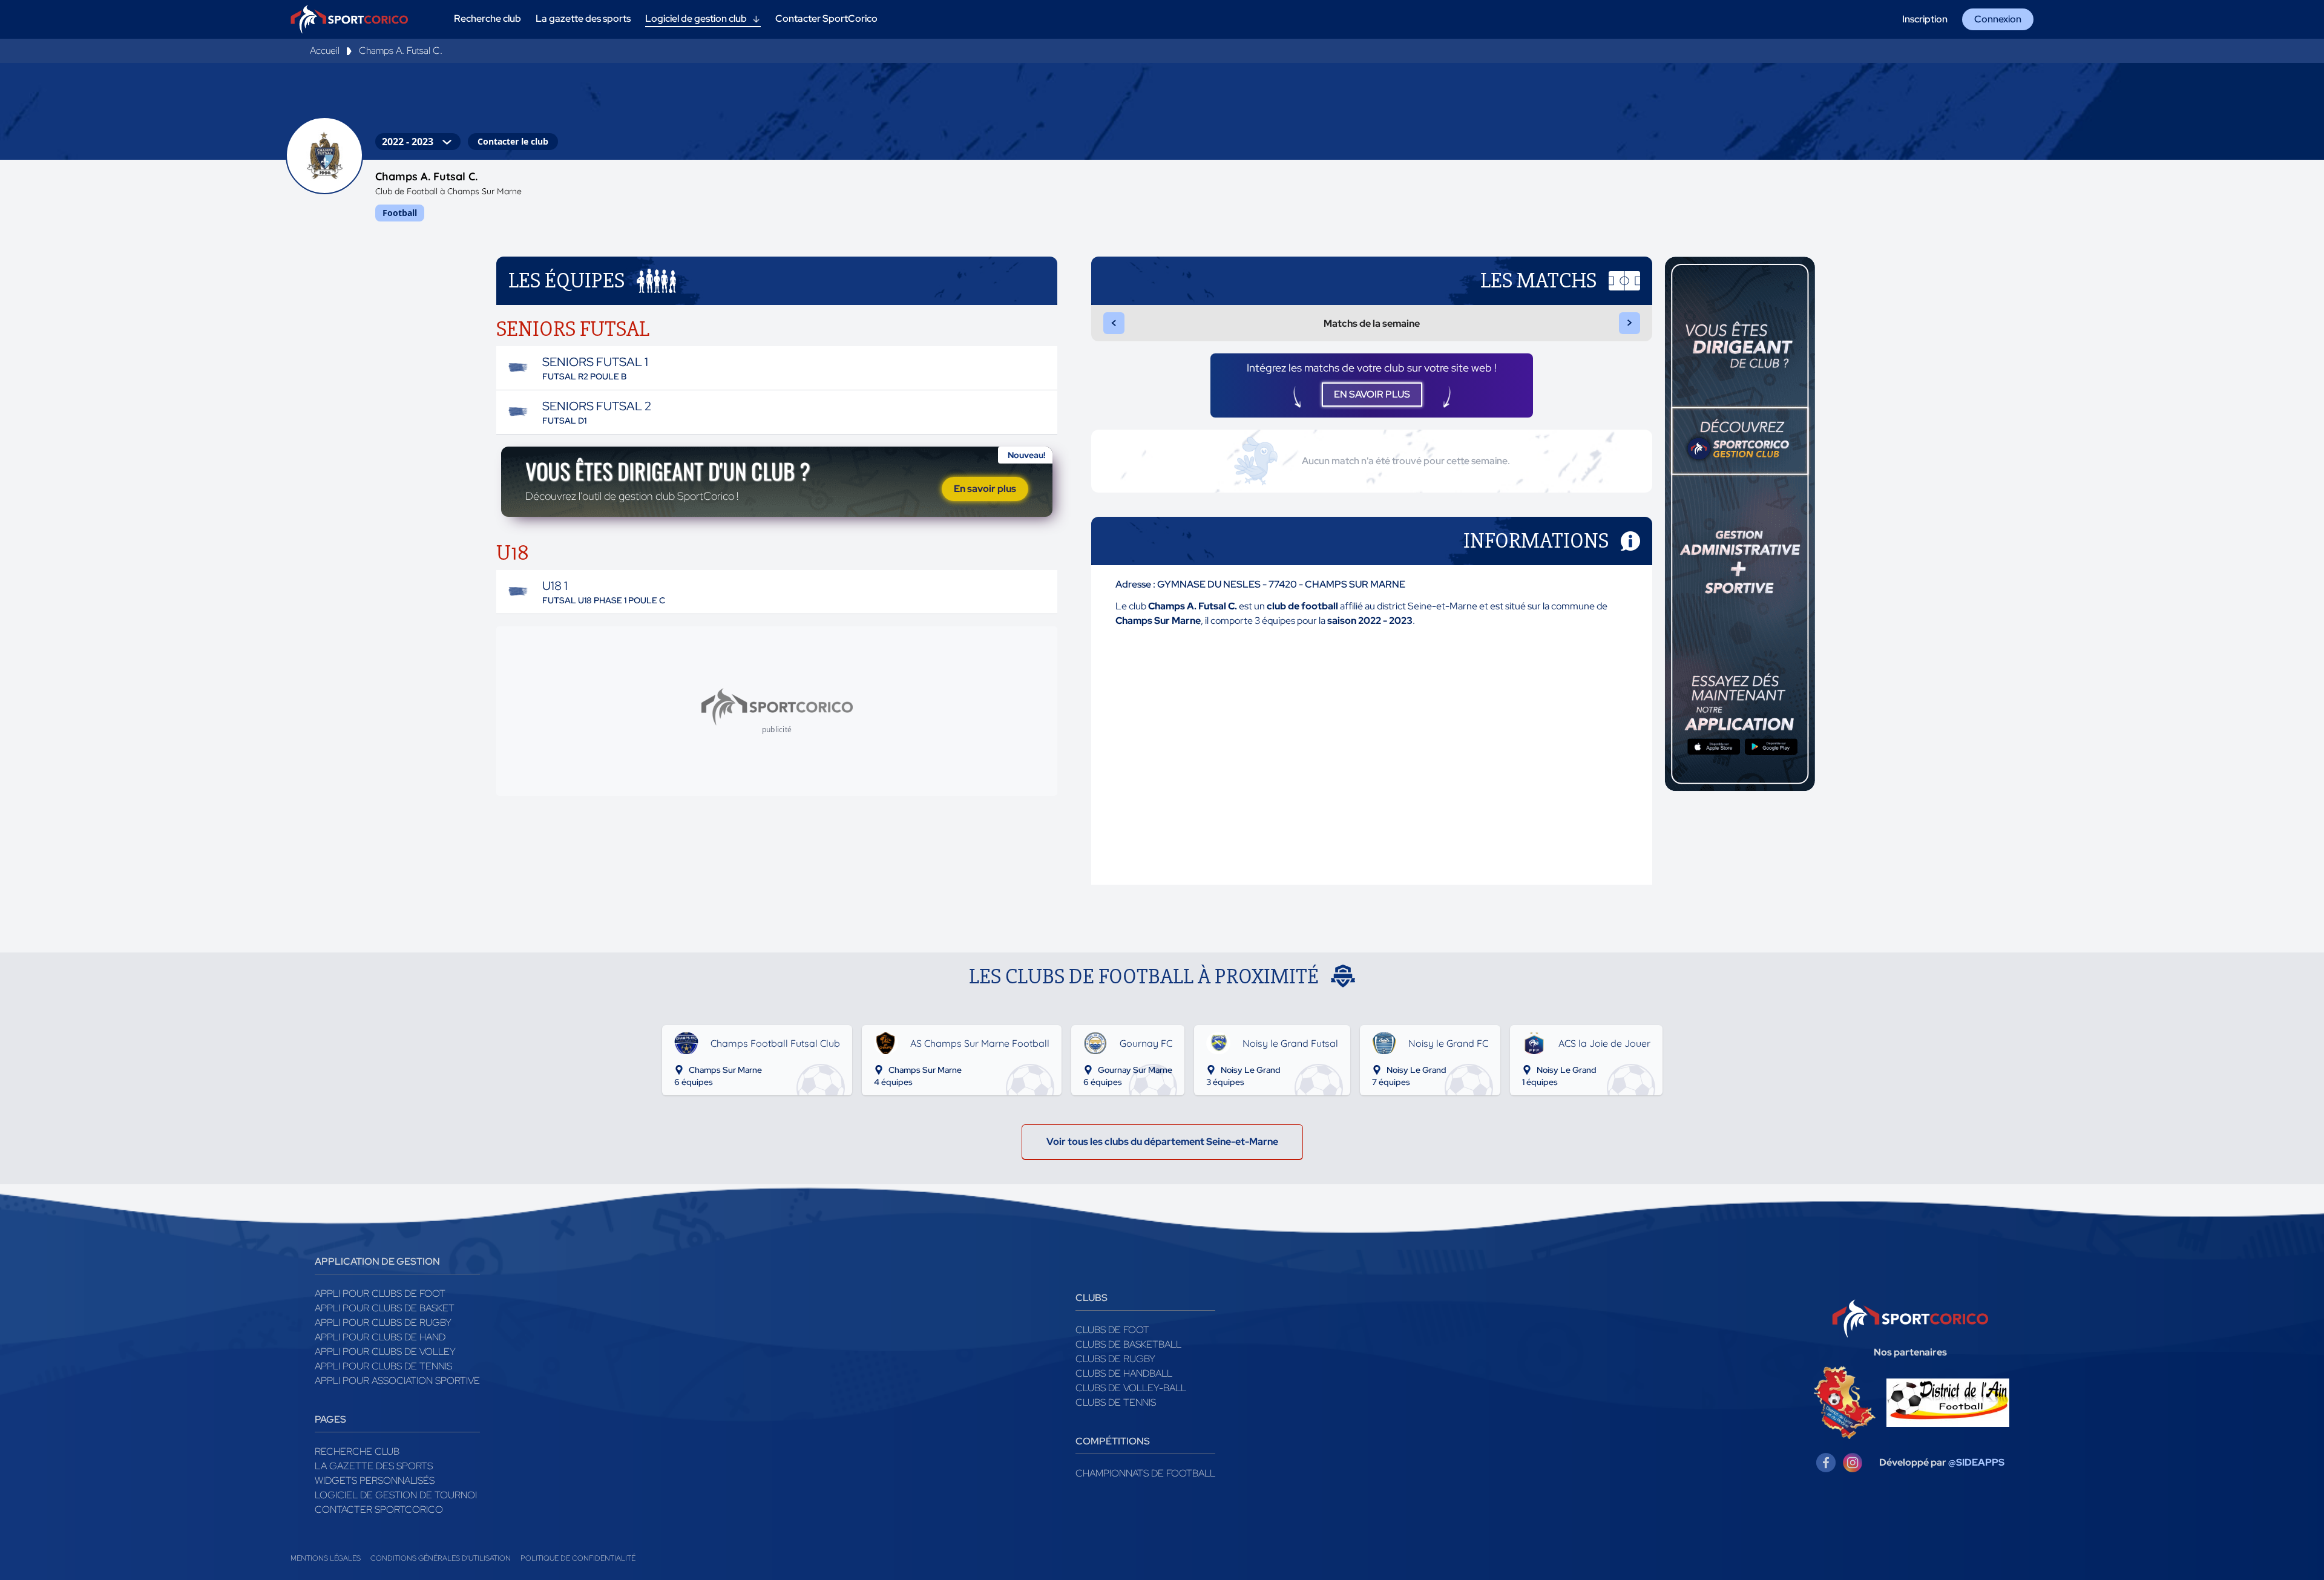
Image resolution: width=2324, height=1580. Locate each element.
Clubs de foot (1112, 1330)
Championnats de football (1145, 1473)
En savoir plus (985, 489)
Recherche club (357, 1451)
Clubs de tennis (1116, 1402)
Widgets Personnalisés (375, 1480)
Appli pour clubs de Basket (385, 1308)
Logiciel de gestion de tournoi (396, 1495)
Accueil (325, 51)
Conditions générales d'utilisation (441, 1558)
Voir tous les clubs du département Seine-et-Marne (1162, 1142)
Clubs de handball (1124, 1373)
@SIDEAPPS (1976, 1462)
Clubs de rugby (1115, 1359)
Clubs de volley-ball (1131, 1388)
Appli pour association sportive (397, 1381)
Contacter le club (513, 141)
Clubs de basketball (1128, 1344)
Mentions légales (326, 1558)
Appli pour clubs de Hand (380, 1337)
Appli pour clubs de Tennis (383, 1366)
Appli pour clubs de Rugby (383, 1323)
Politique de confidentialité (578, 1558)
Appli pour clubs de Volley (385, 1352)
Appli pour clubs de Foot (380, 1293)
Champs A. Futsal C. (401, 51)
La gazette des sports (374, 1466)
